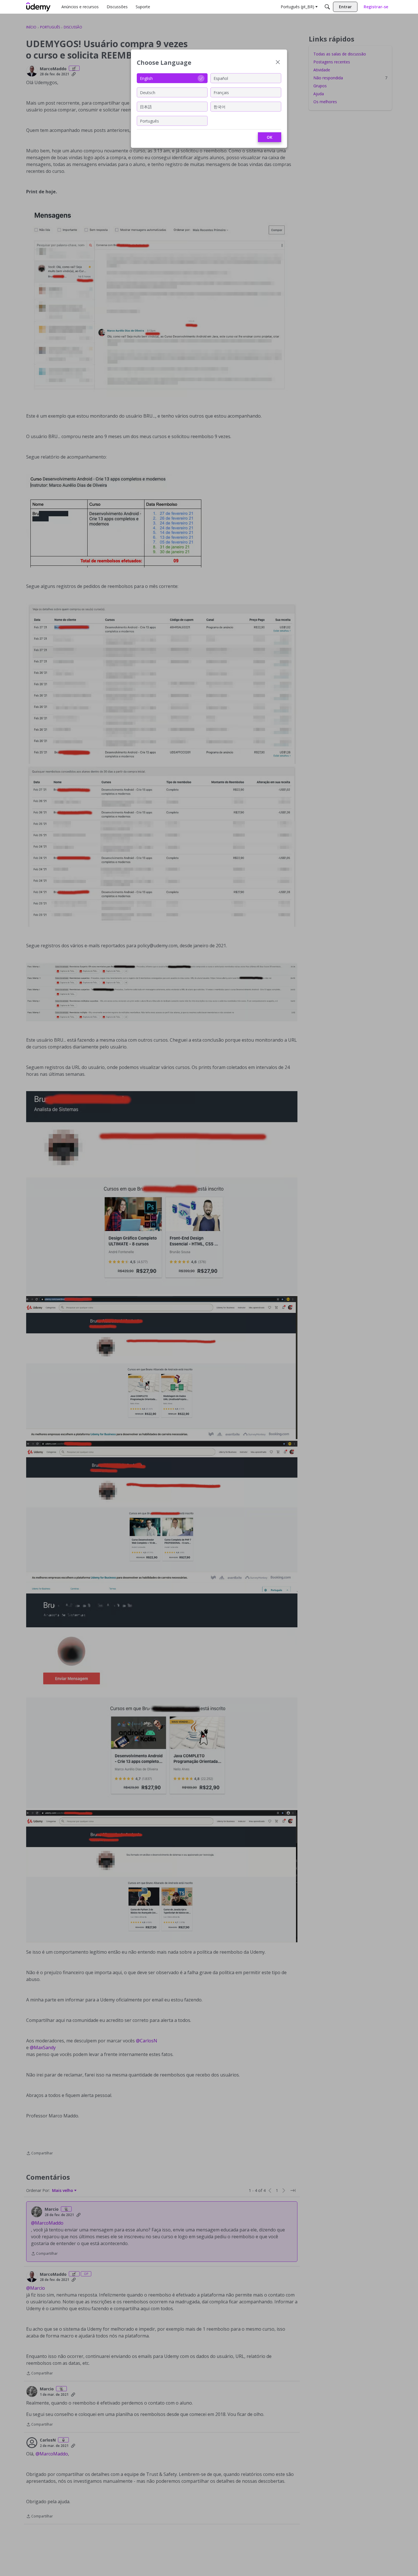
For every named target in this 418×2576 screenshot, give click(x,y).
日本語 (146, 106)
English (146, 78)
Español (221, 78)
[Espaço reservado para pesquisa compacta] (327, 7)
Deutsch (148, 92)
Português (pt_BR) (297, 7)
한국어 (220, 106)
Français (221, 92)
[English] (38, 7)
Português (149, 121)
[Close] (278, 63)
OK (270, 137)
